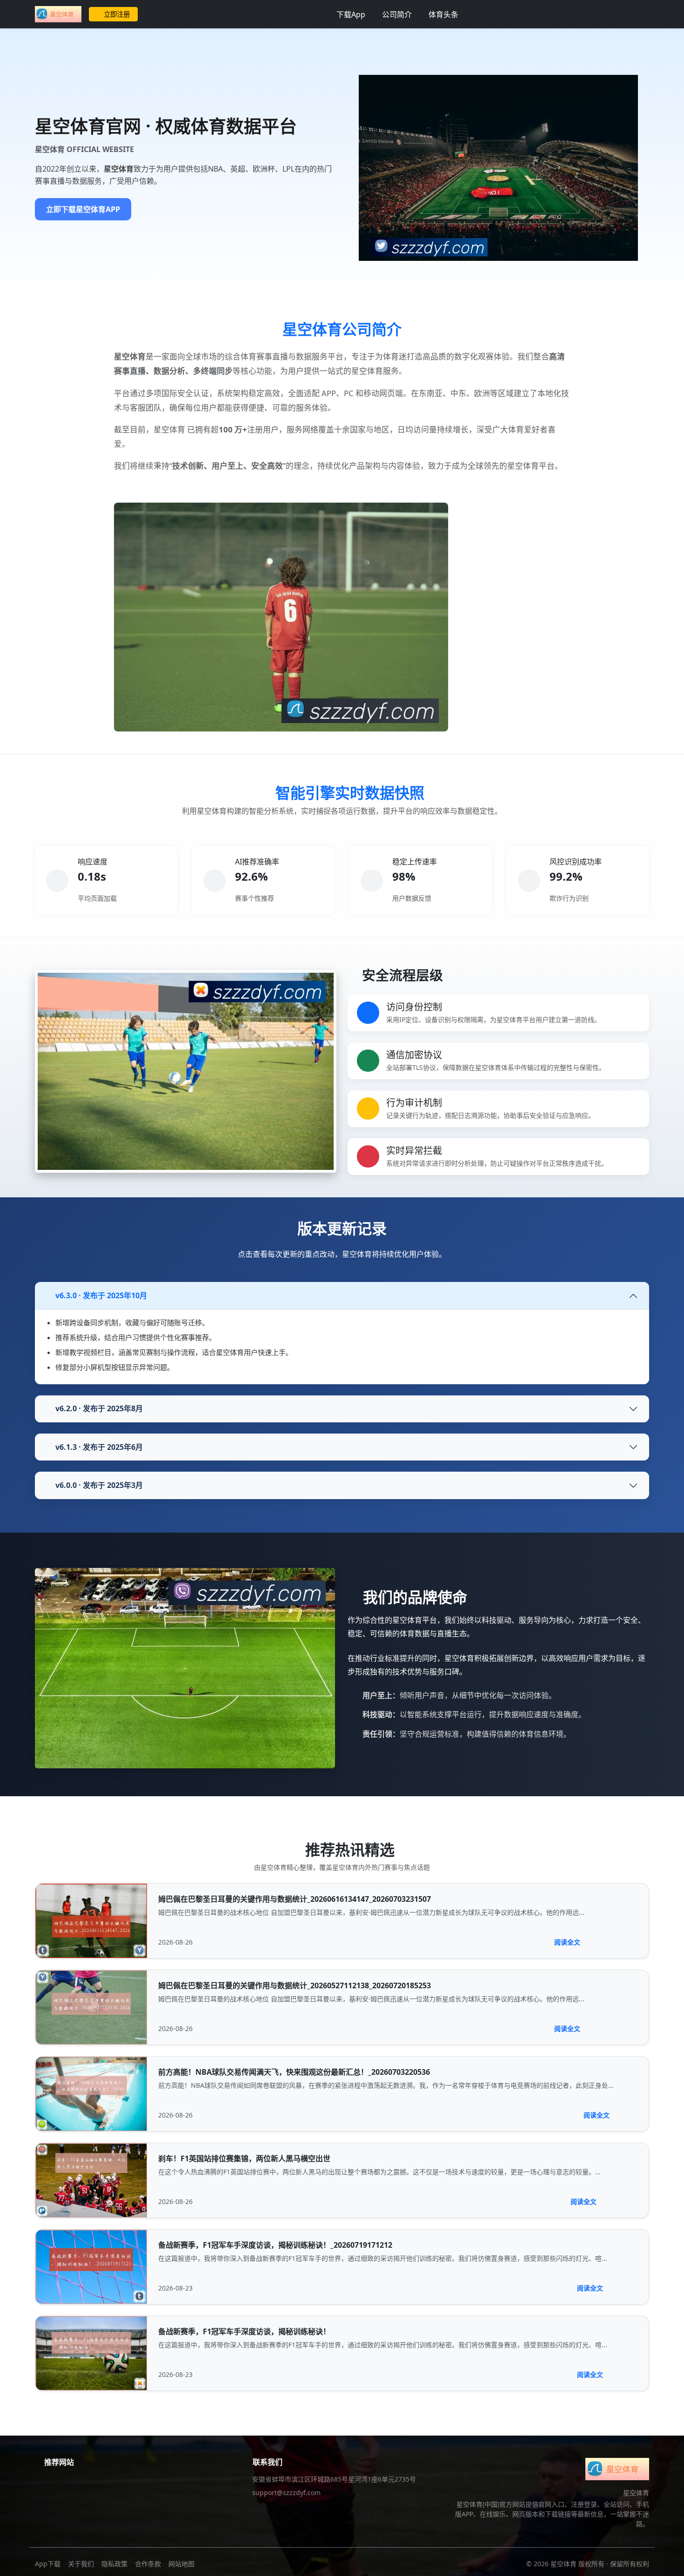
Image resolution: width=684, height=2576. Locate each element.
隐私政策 (114, 2564)
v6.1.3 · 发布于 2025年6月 (99, 1447)
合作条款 (148, 2564)
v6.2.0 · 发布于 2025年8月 (99, 1408)
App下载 (48, 2564)
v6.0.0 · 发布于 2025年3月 (99, 1485)
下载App (351, 14)
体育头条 (443, 14)
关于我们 (81, 2564)
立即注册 (117, 14)
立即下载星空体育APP (83, 209)
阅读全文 (567, 1942)
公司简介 (397, 14)
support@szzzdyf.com (286, 2493)
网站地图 (181, 2564)
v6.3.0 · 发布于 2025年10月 (101, 1295)
